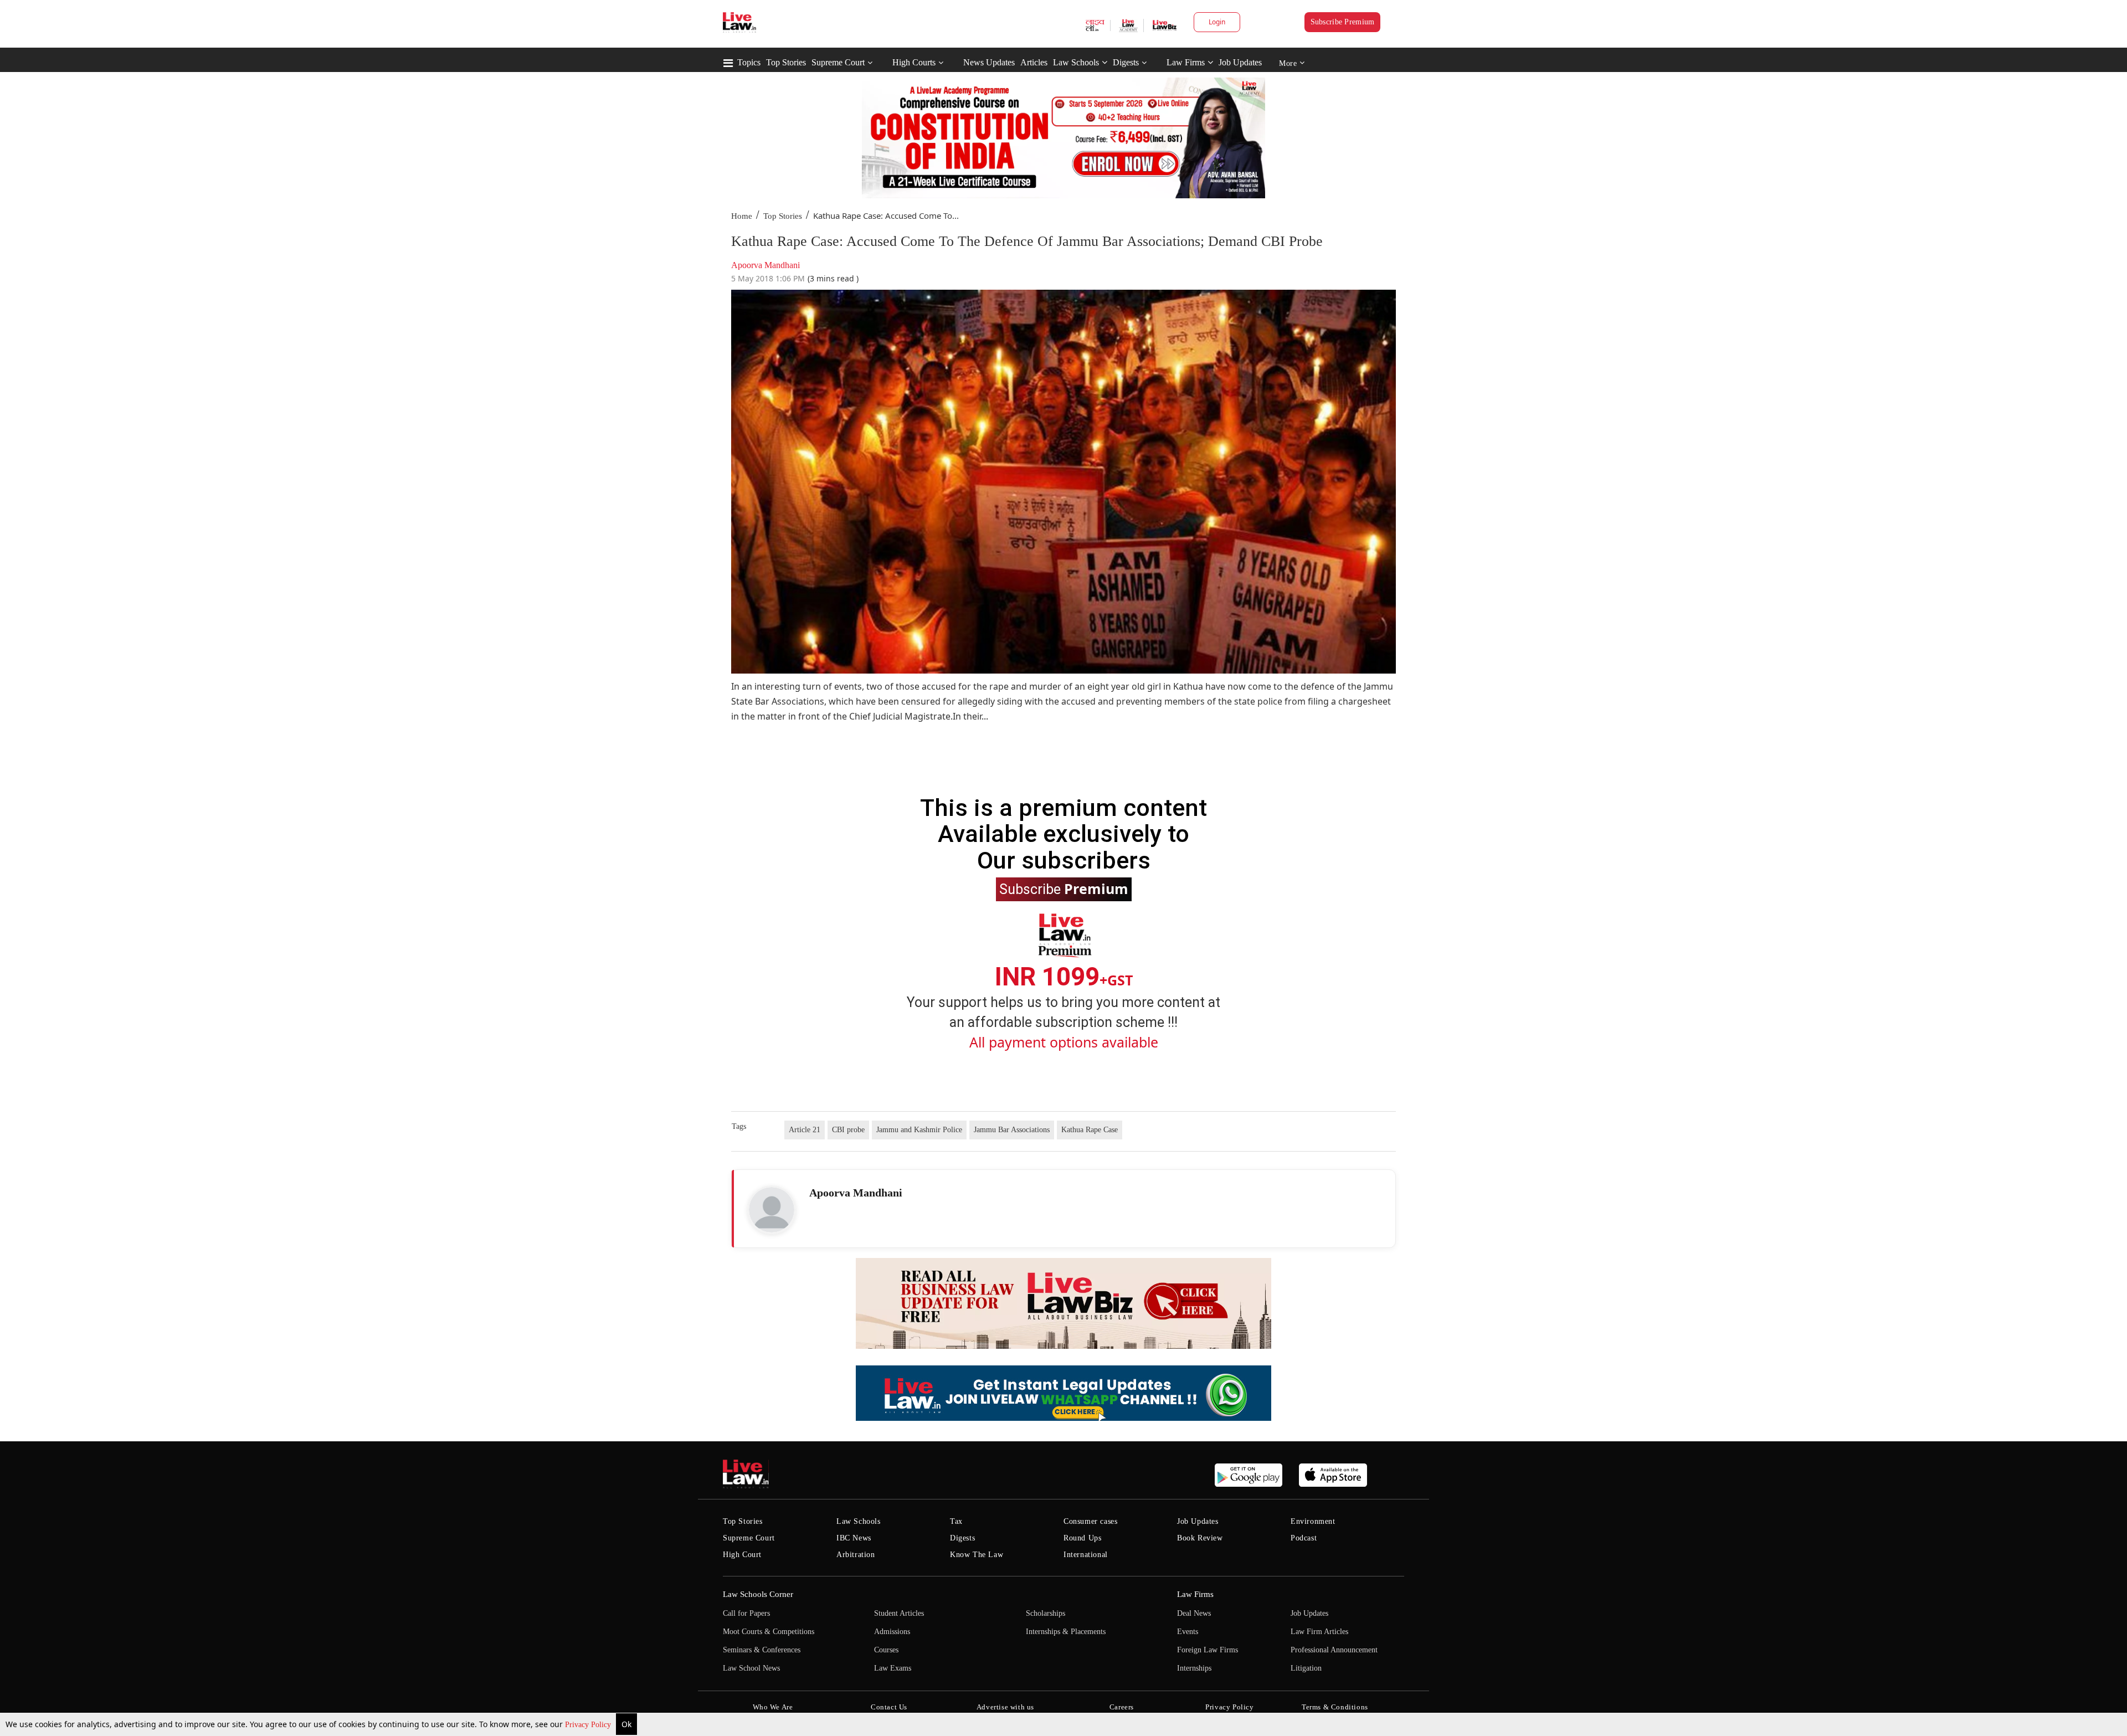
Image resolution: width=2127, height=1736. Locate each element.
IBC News (854, 1538)
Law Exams (893, 1668)
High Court (742, 1555)
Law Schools (1076, 62)
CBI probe (848, 1130)
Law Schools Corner (758, 1594)
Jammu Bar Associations (1012, 1130)
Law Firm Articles (1319, 1632)
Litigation (1306, 1668)
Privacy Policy (589, 1725)
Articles (1034, 62)
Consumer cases (1090, 1521)
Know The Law (977, 1555)
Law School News (751, 1668)
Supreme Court (838, 62)
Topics (749, 62)
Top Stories (786, 62)
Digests (1126, 62)
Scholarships (1045, 1613)
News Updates (989, 62)
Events (1188, 1632)
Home (742, 216)
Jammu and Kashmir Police (919, 1130)
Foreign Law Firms (1208, 1650)
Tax (956, 1521)
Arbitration (856, 1555)
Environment (1313, 1521)
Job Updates (1240, 62)
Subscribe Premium (1343, 22)
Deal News (1194, 1613)
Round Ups (1082, 1538)
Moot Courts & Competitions (769, 1632)
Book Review (1200, 1538)
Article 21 (805, 1130)
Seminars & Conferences (762, 1650)
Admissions (892, 1632)
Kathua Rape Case (1090, 1130)
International (1086, 1555)
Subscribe (1064, 888)
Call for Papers (746, 1613)
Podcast (1304, 1538)
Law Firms (1186, 62)
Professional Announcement (1334, 1650)
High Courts (914, 62)
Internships (1194, 1668)
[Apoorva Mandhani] (772, 1210)
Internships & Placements (1066, 1632)
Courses (886, 1650)
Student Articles (899, 1613)
